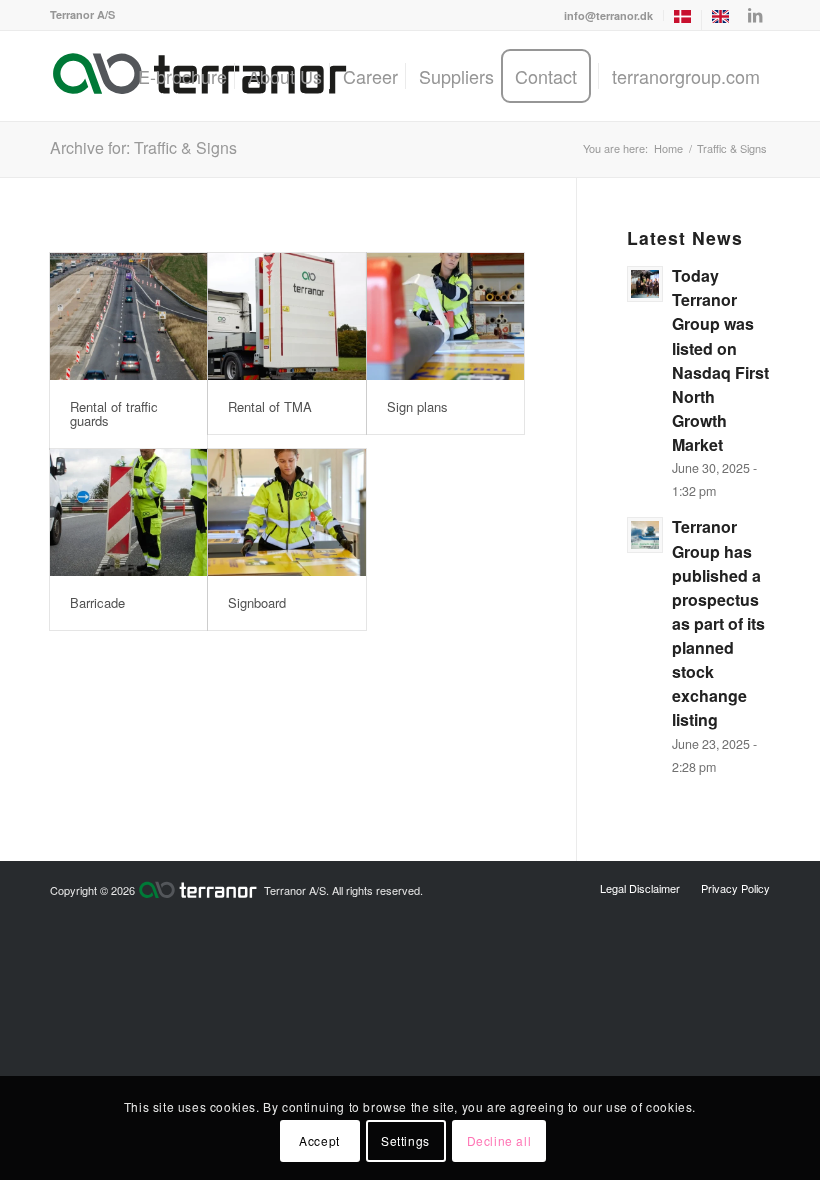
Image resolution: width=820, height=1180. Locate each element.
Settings (405, 1140)
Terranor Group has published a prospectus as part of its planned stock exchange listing (718, 623)
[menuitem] (609, 15)
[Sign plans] (445, 316)
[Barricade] (128, 512)
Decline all (499, 1140)
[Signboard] (286, 512)
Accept (319, 1140)
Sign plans (417, 406)
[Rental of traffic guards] (128, 316)
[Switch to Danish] (682, 20)
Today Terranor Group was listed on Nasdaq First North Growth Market (720, 360)
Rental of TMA (270, 406)
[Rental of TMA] (286, 316)
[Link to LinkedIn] (755, 15)
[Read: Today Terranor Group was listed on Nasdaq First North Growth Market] (645, 284)
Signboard (257, 602)
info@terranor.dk (608, 15)
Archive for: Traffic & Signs (143, 147)
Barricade (97, 602)
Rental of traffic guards (114, 413)
